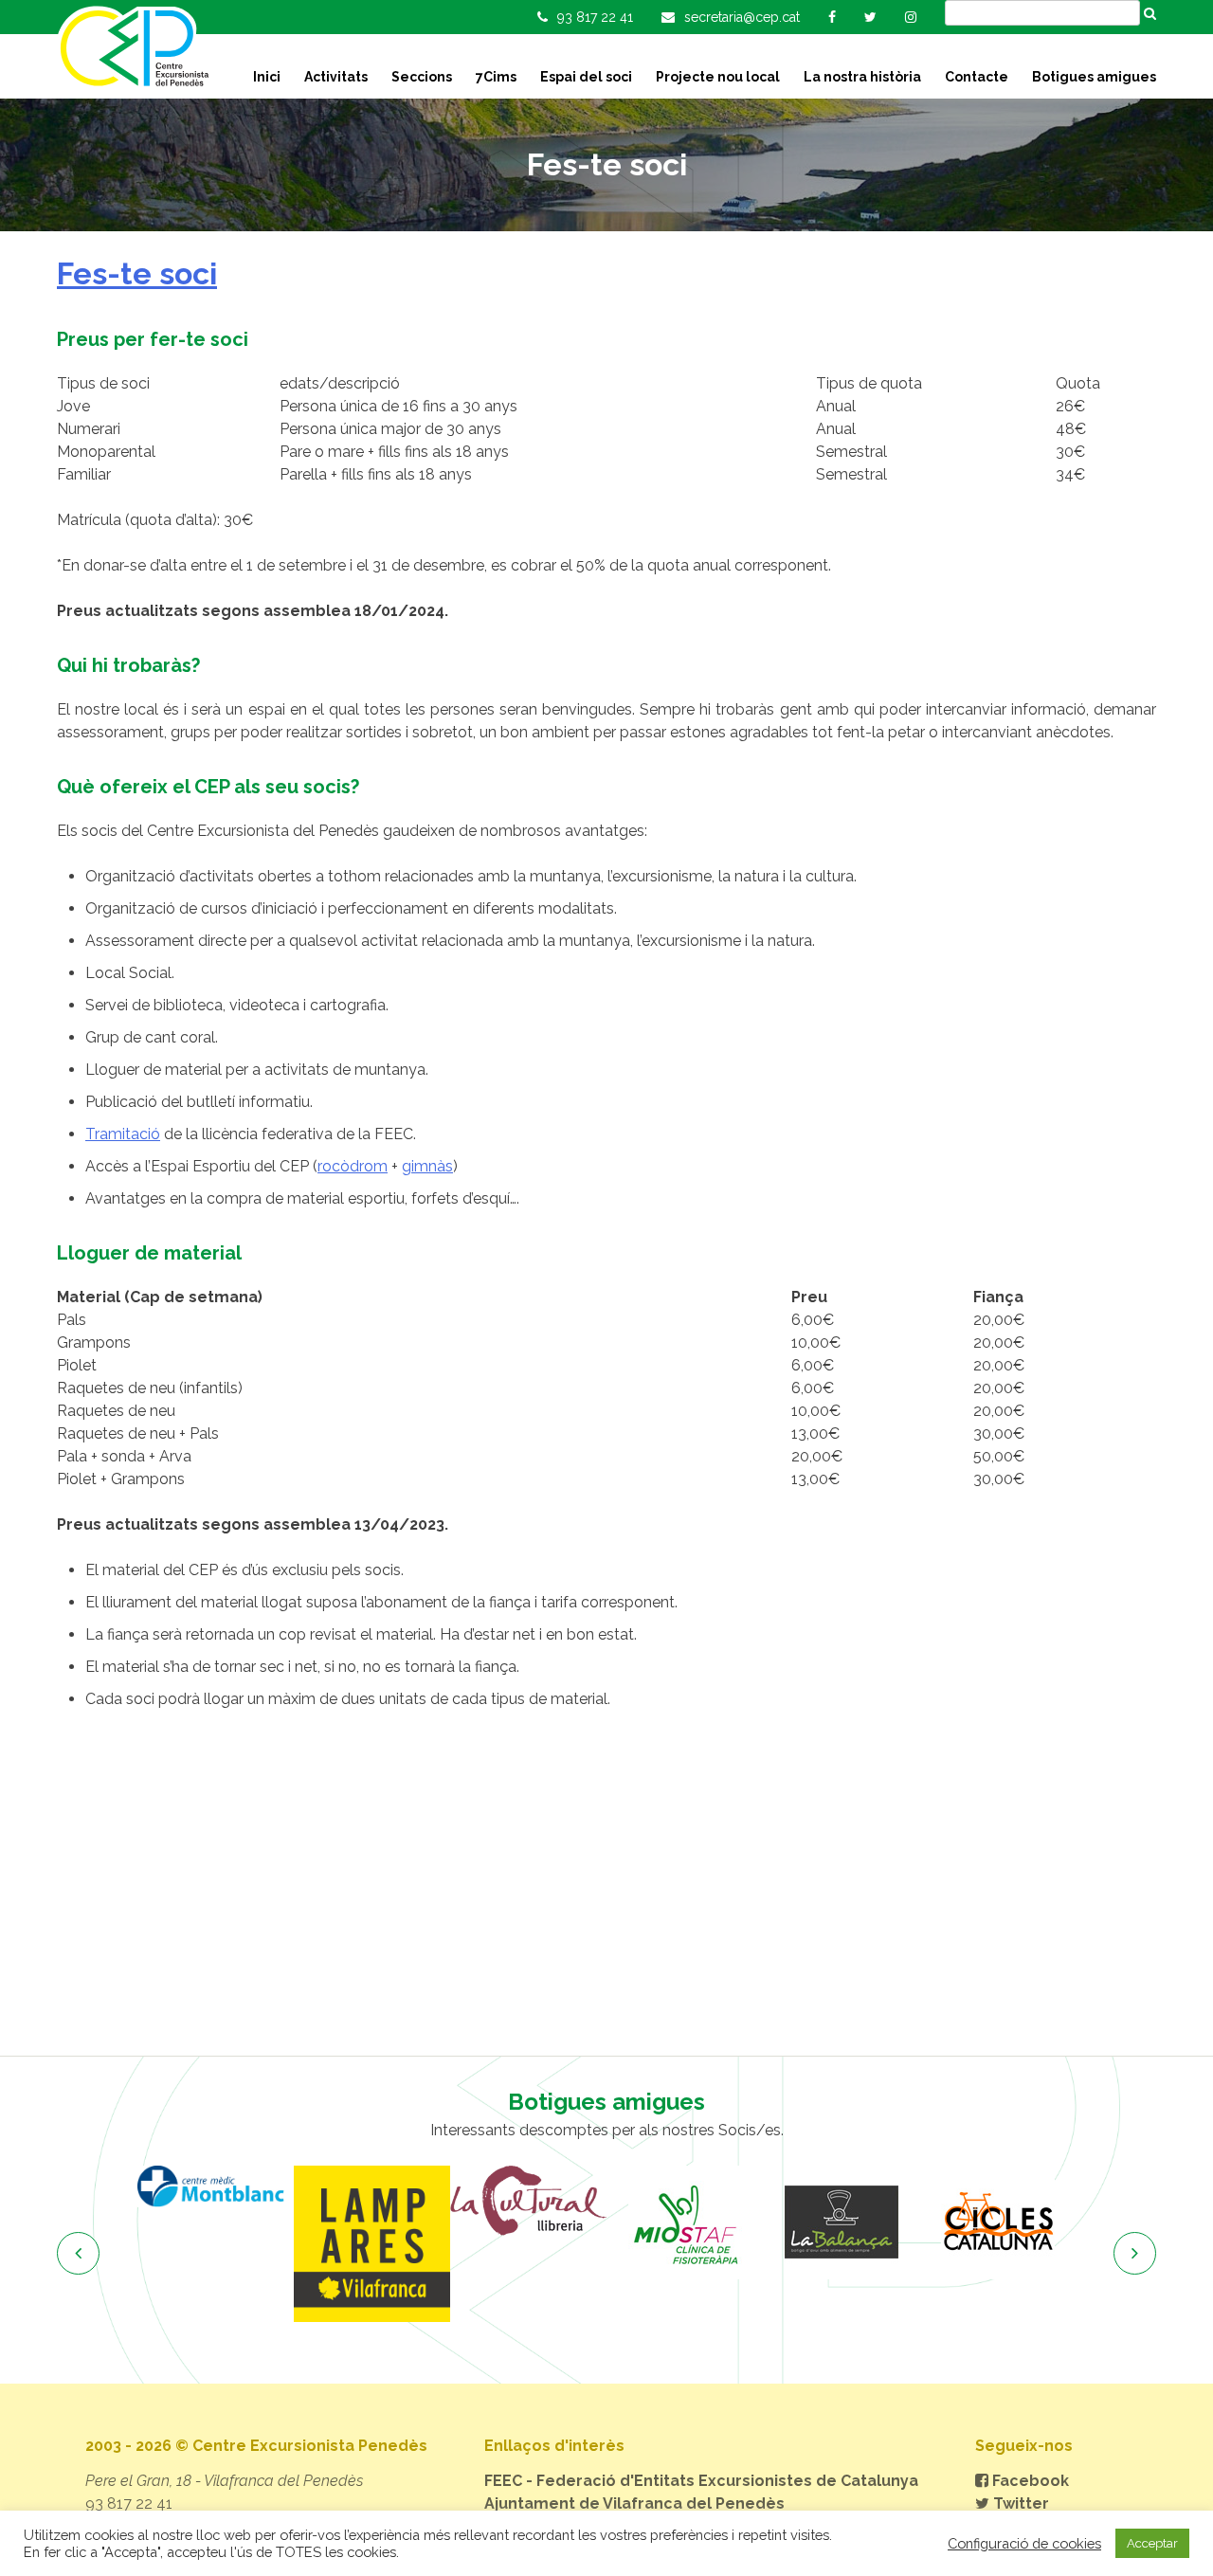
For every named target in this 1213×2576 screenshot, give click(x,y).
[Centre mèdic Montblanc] (216, 2186)
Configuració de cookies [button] (1024, 2543)
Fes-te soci (137, 273)
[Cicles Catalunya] (997, 2222)
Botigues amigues (1094, 77)
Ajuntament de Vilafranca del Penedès (634, 2503)
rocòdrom (353, 1166)
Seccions (422, 77)
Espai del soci (586, 77)
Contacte (977, 77)
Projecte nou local (718, 77)
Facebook (1029, 2481)
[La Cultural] (528, 2201)
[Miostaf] (685, 2222)
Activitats (336, 77)
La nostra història (862, 77)
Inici (267, 77)
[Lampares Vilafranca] (372, 2244)
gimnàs (427, 1166)
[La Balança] (841, 2222)
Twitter (1019, 2503)
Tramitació (123, 1134)
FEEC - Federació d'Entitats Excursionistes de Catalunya (701, 2481)
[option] (216, 2186)
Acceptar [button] (1152, 2543)
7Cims (496, 77)
